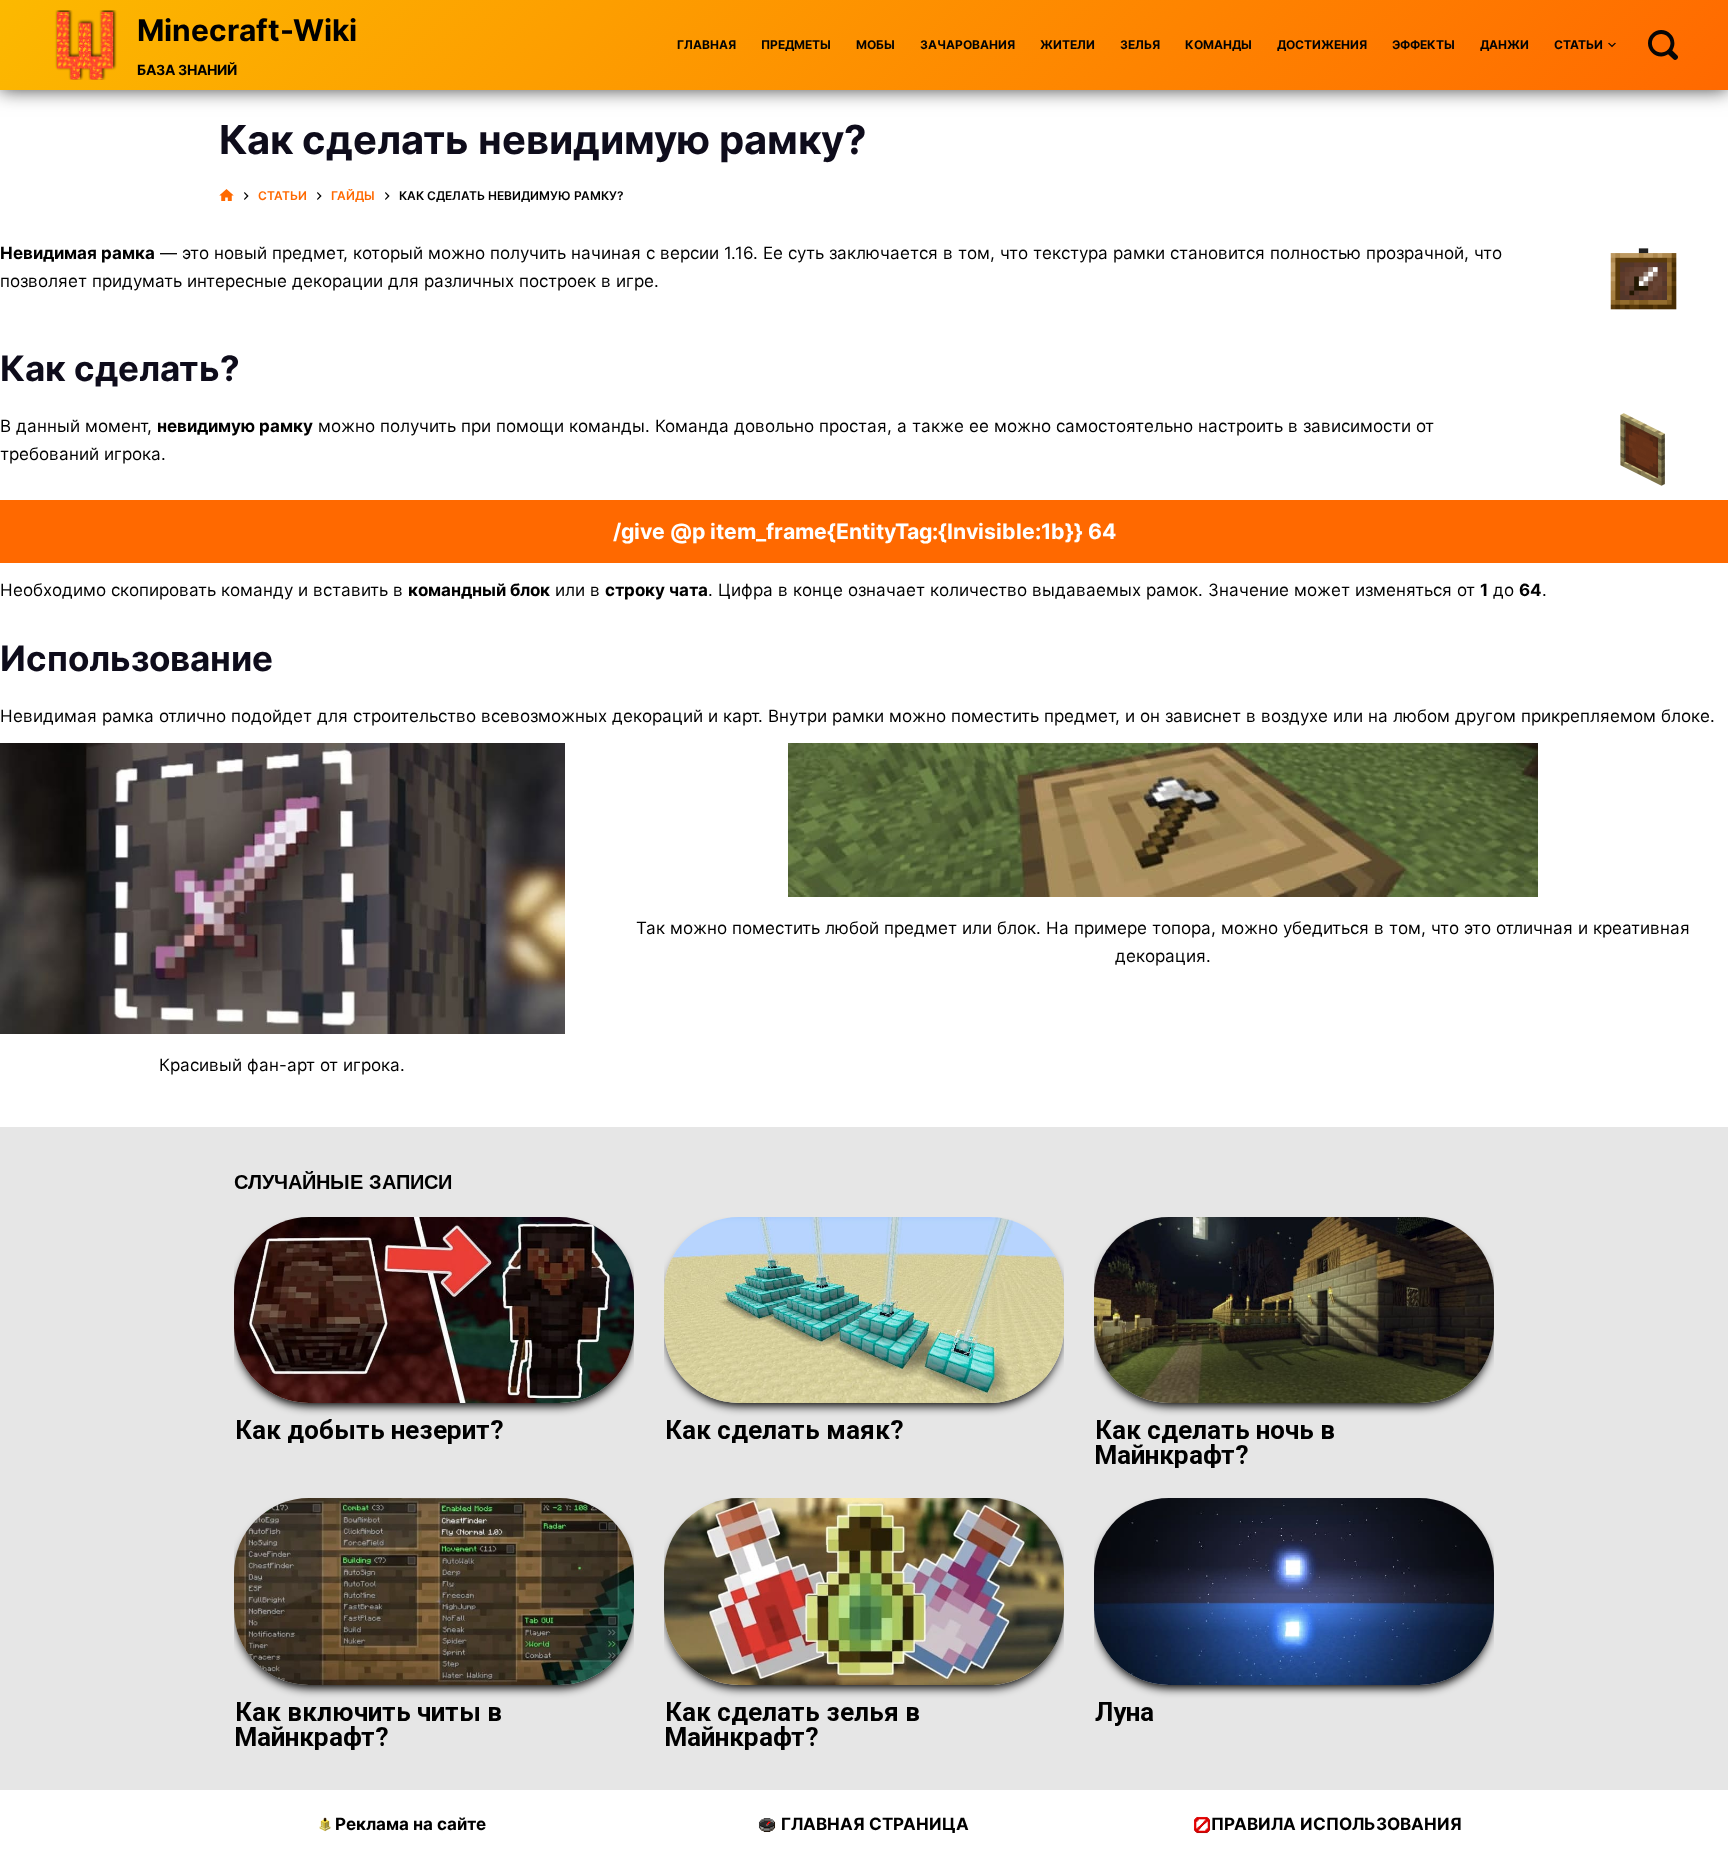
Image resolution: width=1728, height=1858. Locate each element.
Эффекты (1423, 44)
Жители (1067, 44)
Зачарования (967, 44)
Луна (1124, 1712)
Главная (706, 44)
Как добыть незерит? (369, 1430)
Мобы (875, 44)
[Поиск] (1663, 45)
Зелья (1140, 44)
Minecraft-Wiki (247, 30)
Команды (1218, 44)
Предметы (796, 44)
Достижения (1322, 44)
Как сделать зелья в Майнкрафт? (792, 1724)
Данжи (1504, 44)
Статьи (1578, 44)
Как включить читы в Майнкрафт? (368, 1724)
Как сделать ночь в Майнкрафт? (1214, 1442)
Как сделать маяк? (784, 1430)
